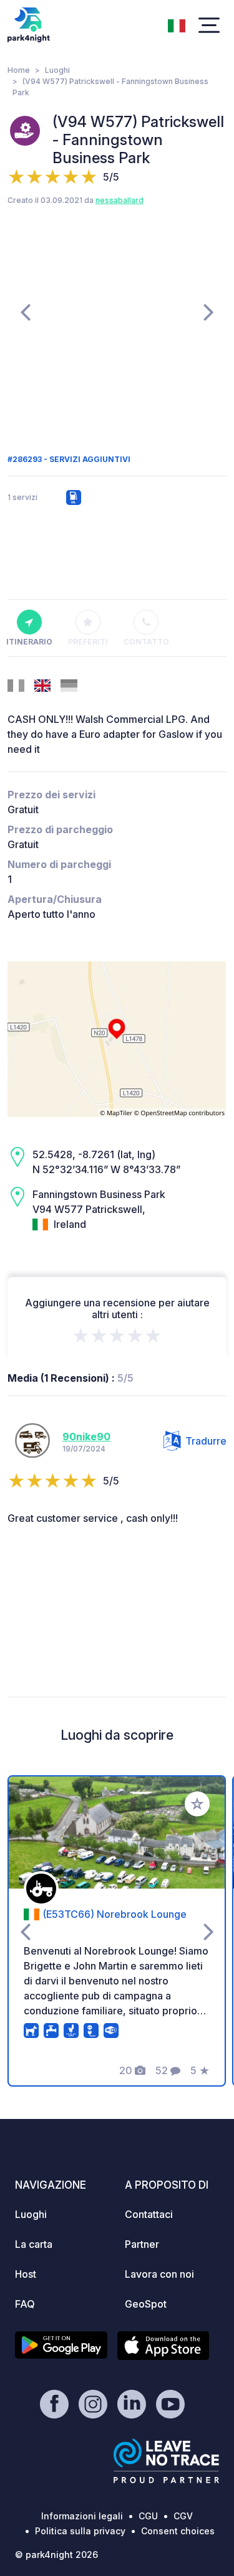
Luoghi (57, 70)
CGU (148, 2516)
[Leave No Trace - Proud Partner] (167, 2461)
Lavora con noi (159, 2274)
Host (26, 2274)
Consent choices (178, 2531)
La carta (34, 2244)
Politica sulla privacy (80, 2531)
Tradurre (206, 1441)
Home (19, 70)
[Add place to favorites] (197, 1804)
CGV (183, 2516)
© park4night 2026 (56, 2555)
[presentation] (25, 311)
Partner (142, 2244)
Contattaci (149, 2214)
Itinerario (29, 642)
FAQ (25, 2304)
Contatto (147, 642)
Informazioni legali (82, 2516)
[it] (177, 24)
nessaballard (119, 200)
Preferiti (88, 642)
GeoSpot (146, 2304)
